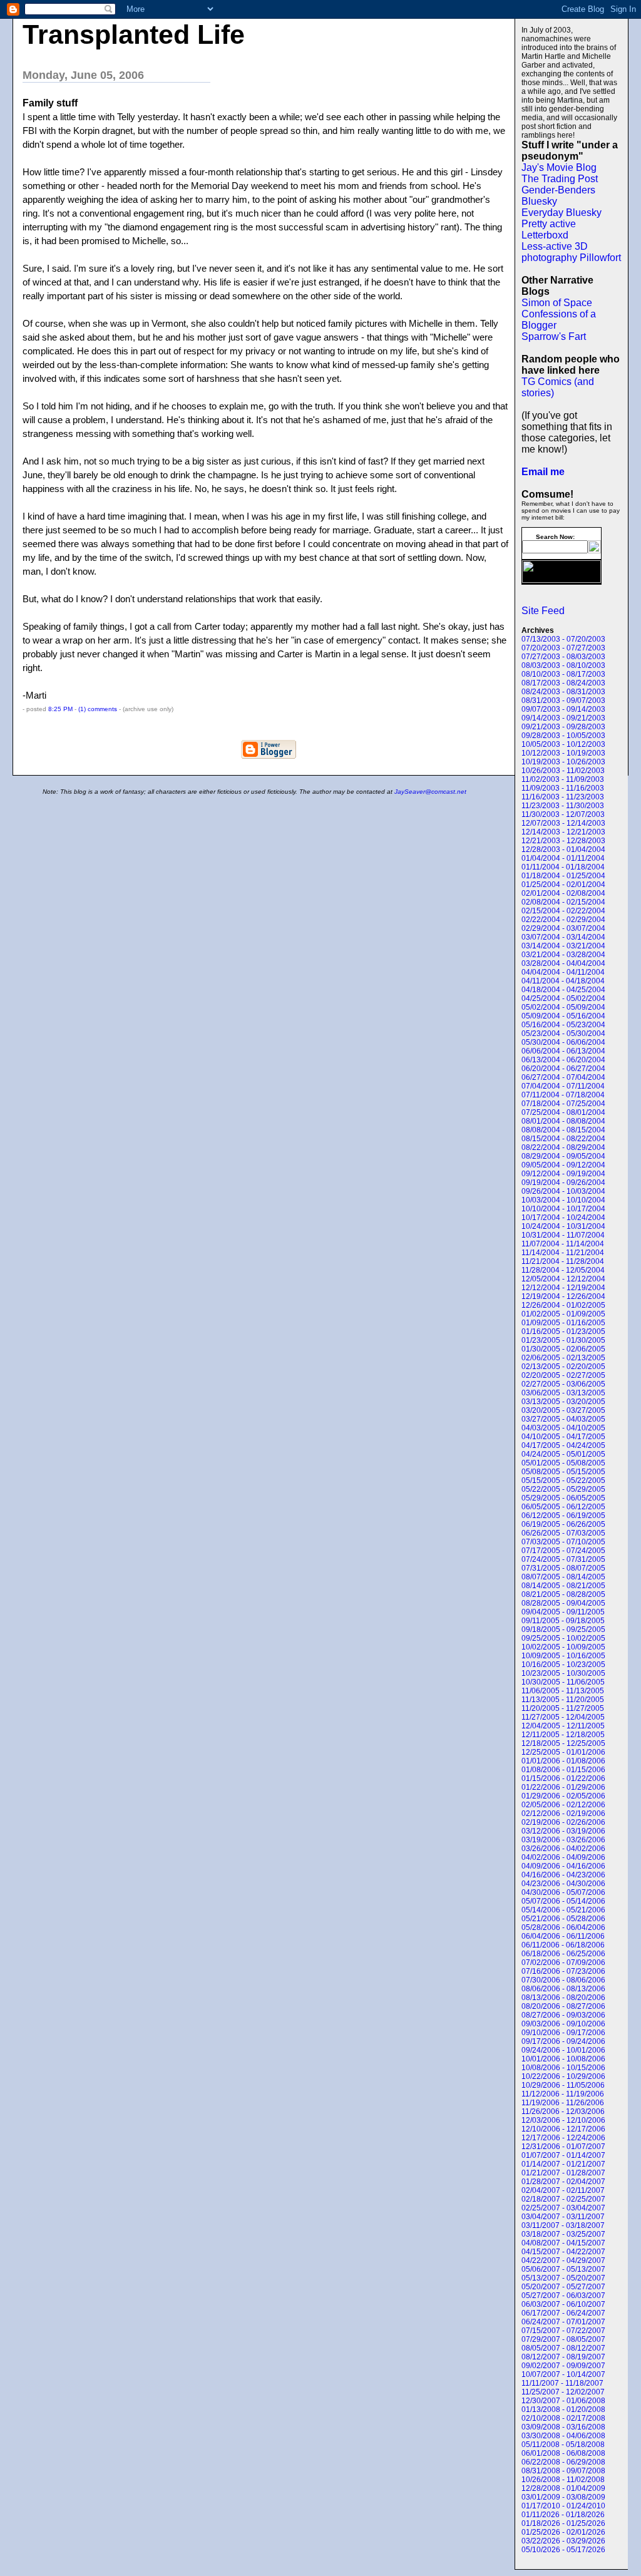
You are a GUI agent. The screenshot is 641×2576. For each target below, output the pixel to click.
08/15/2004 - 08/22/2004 (563, 1139)
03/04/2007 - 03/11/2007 (563, 2217)
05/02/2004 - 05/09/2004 (563, 1007)
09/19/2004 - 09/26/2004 (563, 1183)
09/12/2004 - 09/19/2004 (563, 1174)
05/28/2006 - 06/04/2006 (563, 1927)
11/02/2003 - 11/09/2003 (563, 779)
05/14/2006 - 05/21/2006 (563, 1910)
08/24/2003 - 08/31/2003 (563, 692)
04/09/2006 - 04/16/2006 (563, 1866)
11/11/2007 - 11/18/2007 (562, 2383)
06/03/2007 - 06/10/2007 (563, 2304)
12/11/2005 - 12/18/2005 (563, 1735)
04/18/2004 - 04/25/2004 (563, 990)
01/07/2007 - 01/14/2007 (563, 2155)
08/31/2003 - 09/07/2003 (563, 700)
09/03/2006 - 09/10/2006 (563, 2024)
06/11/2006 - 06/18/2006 (563, 1945)
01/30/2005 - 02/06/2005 (563, 1349)
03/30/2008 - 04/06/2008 (563, 2436)
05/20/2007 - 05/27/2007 (563, 2287)
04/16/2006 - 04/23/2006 (563, 1875)
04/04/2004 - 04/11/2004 (563, 972)
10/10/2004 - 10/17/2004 (563, 1209)
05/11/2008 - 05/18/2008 (563, 2445)
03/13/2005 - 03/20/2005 (563, 1402)
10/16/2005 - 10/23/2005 (563, 1665)
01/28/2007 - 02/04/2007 (563, 2182)
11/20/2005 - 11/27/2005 (563, 1708)
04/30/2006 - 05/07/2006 (563, 1892)
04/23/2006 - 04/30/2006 (563, 1884)
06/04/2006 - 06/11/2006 (563, 1936)
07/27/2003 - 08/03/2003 (563, 657)
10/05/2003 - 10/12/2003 (563, 744)
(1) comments (99, 709)
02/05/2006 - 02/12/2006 (563, 1805)
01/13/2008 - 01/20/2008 (563, 2409)
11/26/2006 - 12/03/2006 (563, 2112)
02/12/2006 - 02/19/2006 (563, 1814)
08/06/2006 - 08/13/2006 (563, 1989)
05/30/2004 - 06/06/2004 (563, 1042)
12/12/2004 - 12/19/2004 (563, 1288)
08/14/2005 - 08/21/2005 (563, 1586)
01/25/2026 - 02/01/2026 (563, 2532)
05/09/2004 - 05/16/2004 (563, 1016)
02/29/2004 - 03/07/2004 (563, 928)
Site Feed (543, 611)
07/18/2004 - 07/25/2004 (563, 1104)
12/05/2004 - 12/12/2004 (563, 1279)
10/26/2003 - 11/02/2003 (563, 771)
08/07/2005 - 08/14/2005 (563, 1577)
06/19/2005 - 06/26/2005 (563, 1524)
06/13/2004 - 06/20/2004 (563, 1060)
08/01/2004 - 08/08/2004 (563, 1121)
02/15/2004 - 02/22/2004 (563, 911)
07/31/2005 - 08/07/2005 (563, 1568)
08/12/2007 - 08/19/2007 (563, 2357)
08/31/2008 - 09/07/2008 (563, 2471)
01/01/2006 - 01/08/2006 (563, 1761)
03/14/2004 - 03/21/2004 (563, 946)
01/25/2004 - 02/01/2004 (563, 885)
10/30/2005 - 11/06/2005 (563, 1682)
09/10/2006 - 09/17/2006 (563, 2033)
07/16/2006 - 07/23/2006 (563, 1971)
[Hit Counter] (543, 602)
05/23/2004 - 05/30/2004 (563, 1034)
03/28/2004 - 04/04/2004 (563, 963)
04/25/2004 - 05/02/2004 (563, 998)
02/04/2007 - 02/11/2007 (563, 2190)
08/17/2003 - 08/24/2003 (563, 683)
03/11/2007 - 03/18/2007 (563, 2225)
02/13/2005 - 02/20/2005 (563, 1367)
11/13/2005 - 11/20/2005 (563, 1700)
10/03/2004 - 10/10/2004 (563, 1200)
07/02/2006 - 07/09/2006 (563, 1963)
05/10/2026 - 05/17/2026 (563, 2550)
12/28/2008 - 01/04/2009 (563, 2488)
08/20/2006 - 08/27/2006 (563, 2006)
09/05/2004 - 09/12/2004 (563, 1165)
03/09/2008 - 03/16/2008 (563, 2427)
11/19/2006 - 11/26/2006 (563, 2103)
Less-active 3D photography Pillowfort (571, 252)
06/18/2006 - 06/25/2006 (563, 1954)
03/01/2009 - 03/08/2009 (563, 2497)
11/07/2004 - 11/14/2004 (563, 1244)
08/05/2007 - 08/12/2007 (563, 2348)
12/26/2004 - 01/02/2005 (563, 1305)
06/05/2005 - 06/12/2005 (563, 1507)
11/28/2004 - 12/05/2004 (563, 1270)
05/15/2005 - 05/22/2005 (563, 1480)
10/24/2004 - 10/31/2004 (563, 1226)
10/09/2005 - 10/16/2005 (563, 1656)
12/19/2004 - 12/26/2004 (563, 1296)
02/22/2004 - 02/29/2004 (563, 920)
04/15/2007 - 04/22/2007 (563, 2252)
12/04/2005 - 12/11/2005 (563, 1726)
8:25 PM (60, 709)
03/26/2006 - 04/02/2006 (563, 1849)
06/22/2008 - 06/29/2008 (563, 2462)
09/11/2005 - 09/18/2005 (563, 1621)
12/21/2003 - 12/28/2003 (563, 841)
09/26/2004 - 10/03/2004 (563, 1191)
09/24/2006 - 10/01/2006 (563, 2050)
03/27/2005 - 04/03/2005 (563, 1419)
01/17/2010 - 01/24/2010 (563, 2506)
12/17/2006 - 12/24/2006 (563, 2138)
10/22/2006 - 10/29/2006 (563, 2076)
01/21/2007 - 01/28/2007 (563, 2173)
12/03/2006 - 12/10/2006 (563, 2120)
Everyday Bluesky (562, 213)
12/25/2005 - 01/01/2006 (563, 1752)
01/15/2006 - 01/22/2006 (563, 1778)
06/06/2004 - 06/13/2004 (563, 1051)
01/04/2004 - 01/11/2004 (563, 858)
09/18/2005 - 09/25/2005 (563, 1629)
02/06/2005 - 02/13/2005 (563, 1358)
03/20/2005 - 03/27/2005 (563, 1410)
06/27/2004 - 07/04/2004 (563, 1077)
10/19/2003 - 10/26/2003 (563, 762)
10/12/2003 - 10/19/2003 (563, 753)
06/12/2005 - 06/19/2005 (563, 1516)
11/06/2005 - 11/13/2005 (563, 1691)
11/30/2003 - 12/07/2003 (563, 814)
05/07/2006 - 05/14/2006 (563, 1901)
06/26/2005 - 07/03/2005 (563, 1533)
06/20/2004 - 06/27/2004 (563, 1069)
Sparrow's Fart (554, 336)
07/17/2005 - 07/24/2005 (563, 1551)
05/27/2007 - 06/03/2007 (563, 2296)
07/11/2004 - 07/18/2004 (563, 1095)
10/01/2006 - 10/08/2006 (563, 2059)
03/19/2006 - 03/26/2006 (563, 1840)
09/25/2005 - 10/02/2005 (563, 1638)
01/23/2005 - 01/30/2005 (563, 1340)
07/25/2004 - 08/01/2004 (563, 1112)
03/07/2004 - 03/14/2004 (563, 937)
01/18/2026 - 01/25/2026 (563, 2523)
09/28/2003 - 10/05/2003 (563, 736)
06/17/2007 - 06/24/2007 (563, 2313)
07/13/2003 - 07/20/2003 (563, 639)
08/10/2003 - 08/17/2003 (563, 674)
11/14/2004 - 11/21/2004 (563, 1253)
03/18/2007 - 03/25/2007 (563, 2234)
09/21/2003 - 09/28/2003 (563, 727)
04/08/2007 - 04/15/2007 (563, 2243)
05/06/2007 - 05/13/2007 (563, 2269)
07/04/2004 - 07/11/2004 (563, 1086)
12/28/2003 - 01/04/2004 (563, 849)
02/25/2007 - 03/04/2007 (563, 2208)
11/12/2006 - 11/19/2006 (563, 2094)
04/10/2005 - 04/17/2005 (563, 1437)
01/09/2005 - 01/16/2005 (563, 1323)
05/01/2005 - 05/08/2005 (563, 1463)
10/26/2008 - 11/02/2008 (563, 2480)
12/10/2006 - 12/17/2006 (563, 2129)
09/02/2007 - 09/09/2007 (563, 2366)
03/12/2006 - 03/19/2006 (563, 1831)
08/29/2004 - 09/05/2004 (563, 1156)
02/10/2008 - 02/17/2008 (563, 2418)
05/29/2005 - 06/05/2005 (563, 1498)
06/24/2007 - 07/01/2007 (563, 2322)
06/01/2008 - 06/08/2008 (563, 2453)
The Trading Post (560, 179)
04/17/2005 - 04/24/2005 (563, 1445)
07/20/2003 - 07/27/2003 (563, 648)
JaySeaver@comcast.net (430, 792)
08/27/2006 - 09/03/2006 (563, 2015)
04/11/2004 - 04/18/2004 (563, 981)
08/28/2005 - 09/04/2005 (563, 1603)
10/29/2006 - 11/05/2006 (563, 2085)
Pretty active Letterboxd (549, 229)
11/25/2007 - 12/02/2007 (563, 2392)
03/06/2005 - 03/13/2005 (563, 1393)
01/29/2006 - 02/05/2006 (563, 1796)
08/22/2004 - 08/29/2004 (563, 1147)
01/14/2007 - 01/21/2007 (563, 2164)
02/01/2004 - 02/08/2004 (563, 893)
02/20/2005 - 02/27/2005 (563, 1375)
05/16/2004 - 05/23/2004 (563, 1025)
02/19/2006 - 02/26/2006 (563, 1822)
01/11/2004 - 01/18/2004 (563, 867)
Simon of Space (557, 303)
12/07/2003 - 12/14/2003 (563, 823)
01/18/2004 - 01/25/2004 (563, 876)
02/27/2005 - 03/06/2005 (563, 1384)
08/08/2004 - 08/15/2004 (563, 1130)
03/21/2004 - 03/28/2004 (563, 955)
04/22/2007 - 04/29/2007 (563, 2260)
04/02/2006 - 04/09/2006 (563, 1857)
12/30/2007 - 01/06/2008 (563, 2401)
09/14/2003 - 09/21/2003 (563, 718)
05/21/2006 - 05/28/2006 (563, 1919)
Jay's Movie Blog (559, 167)
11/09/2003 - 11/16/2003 (563, 788)
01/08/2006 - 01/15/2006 (563, 1770)
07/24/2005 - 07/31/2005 (563, 1559)
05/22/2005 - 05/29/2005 (563, 1489)
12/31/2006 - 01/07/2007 (563, 2147)
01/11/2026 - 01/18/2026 (563, 2515)
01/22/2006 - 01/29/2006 (563, 1787)
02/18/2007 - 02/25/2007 (563, 2199)
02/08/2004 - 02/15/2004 (563, 902)
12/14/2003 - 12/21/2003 (563, 832)
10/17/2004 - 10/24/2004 (563, 1218)
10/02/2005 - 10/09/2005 (563, 1647)
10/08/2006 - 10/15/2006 (563, 2068)
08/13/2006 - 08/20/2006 (563, 1998)
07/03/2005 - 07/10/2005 (563, 1542)
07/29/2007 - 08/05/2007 (563, 2339)
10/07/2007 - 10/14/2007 (563, 2374)
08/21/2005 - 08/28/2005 (563, 1594)
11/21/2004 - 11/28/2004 (563, 1261)
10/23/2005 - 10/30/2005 (563, 1673)
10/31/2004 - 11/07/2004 (563, 1235)
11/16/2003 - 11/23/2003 (563, 797)
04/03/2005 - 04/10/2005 (563, 1428)
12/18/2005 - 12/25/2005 (563, 1743)
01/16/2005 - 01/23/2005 (563, 1332)
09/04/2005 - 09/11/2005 (563, 1612)
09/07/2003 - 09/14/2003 (563, 709)
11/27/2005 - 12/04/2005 (563, 1717)
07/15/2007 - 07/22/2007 (563, 2331)
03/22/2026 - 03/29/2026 (563, 2541)
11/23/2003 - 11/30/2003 (563, 806)
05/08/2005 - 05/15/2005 (563, 1472)
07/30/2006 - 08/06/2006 (563, 1980)
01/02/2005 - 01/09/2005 (563, 1314)
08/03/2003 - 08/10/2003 (563, 665)
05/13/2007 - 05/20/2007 (563, 2278)
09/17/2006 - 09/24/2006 (563, 2041)
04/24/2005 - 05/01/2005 (563, 1454)
